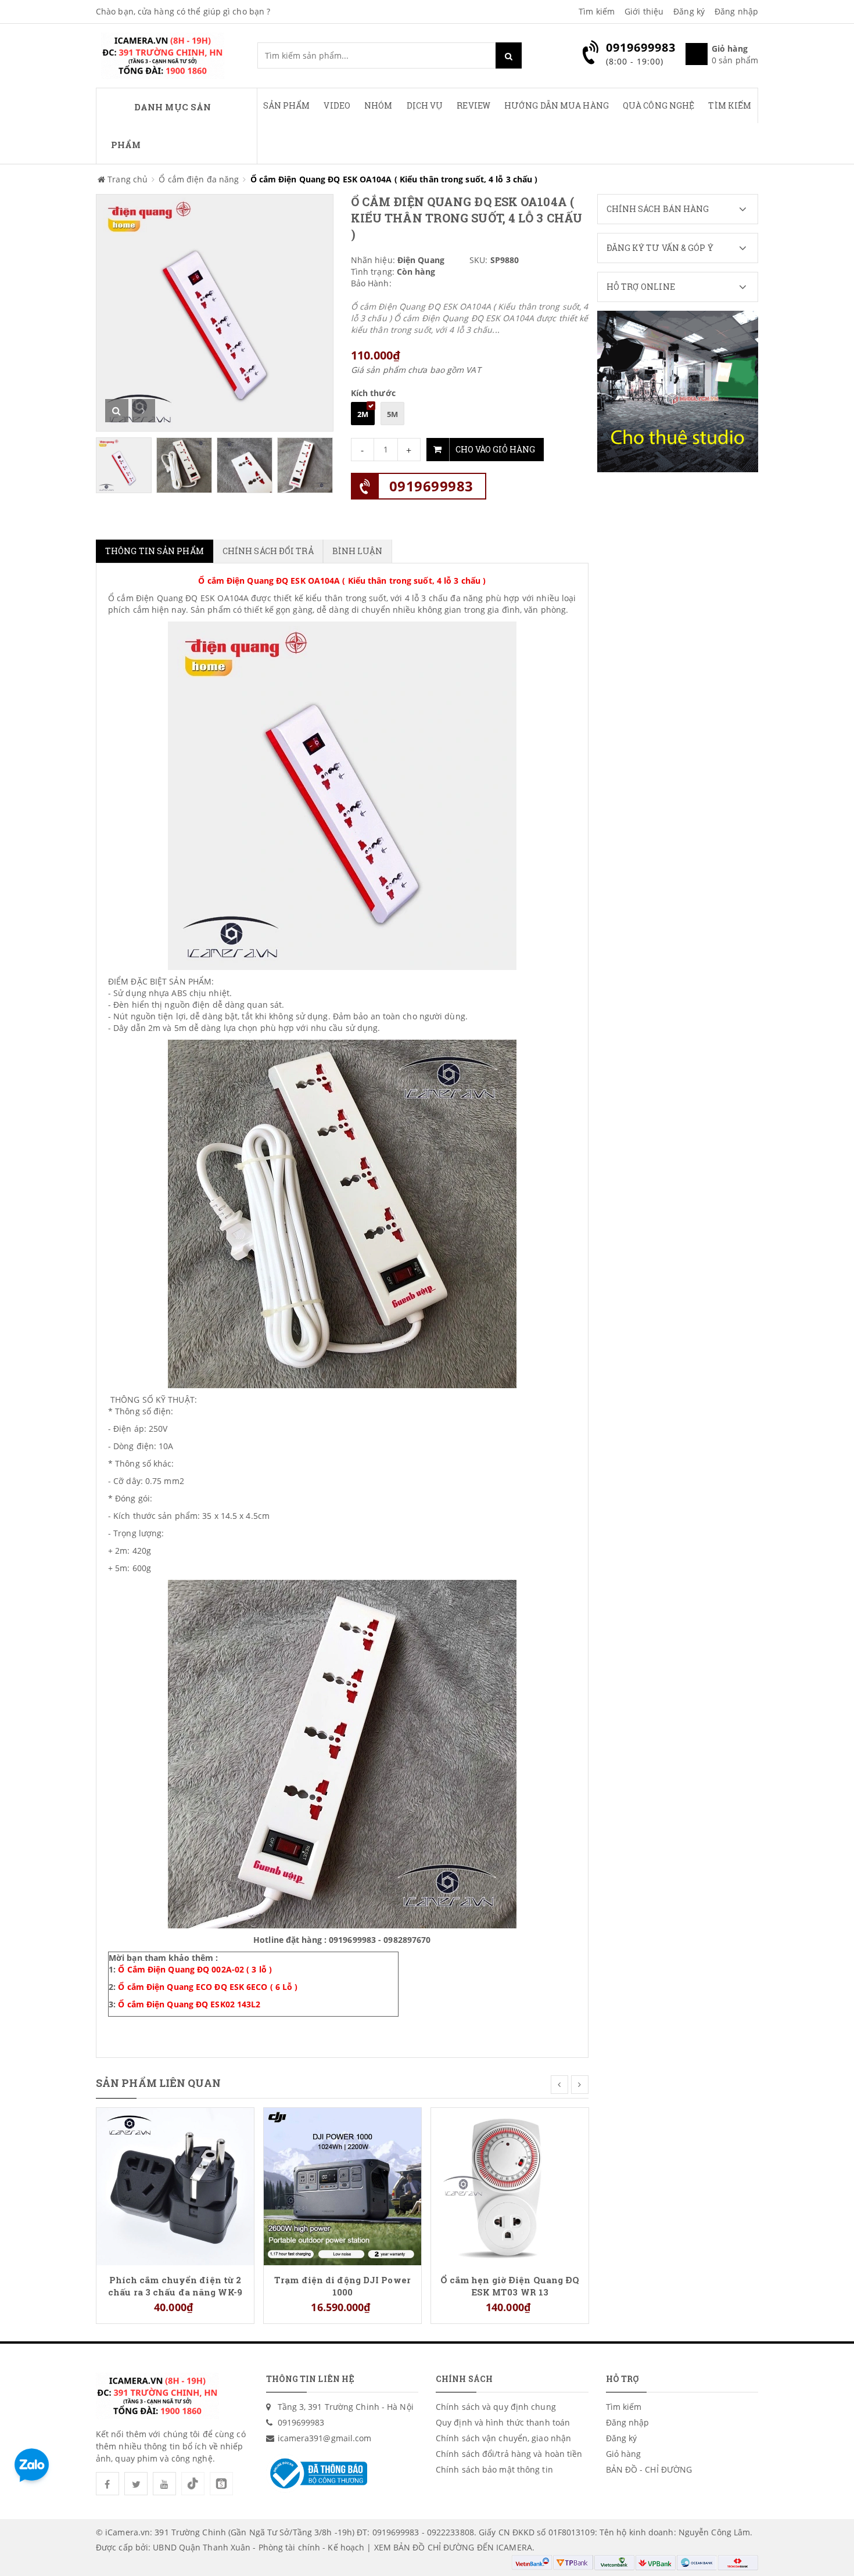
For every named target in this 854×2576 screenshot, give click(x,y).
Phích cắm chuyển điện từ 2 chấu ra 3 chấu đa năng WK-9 (175, 2286)
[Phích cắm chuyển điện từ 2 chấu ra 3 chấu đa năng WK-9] (175, 2185)
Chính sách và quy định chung (496, 2407)
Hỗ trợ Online (641, 287)
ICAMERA (514, 2547)
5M (392, 414)
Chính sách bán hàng (658, 209)
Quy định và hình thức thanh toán (503, 2422)
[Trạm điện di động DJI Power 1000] (342, 2185)
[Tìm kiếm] (509, 55)
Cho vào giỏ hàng (495, 449)
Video (337, 105)
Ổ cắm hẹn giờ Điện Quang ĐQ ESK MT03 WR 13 (510, 2286)
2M (363, 414)
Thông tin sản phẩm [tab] (155, 551)
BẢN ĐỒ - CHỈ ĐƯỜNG (649, 2469)
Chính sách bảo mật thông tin (494, 2469)
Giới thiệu (644, 11)
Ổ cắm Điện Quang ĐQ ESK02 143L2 (189, 2004)
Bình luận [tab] (358, 551)
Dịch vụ (425, 105)
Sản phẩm (287, 105)
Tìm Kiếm (730, 105)
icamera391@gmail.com (325, 2438)
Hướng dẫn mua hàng (557, 105)
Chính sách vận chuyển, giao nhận (503, 2438)
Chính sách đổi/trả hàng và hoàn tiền (509, 2454)
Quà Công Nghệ (659, 105)
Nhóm (378, 105)
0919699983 (431, 486)
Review (473, 105)
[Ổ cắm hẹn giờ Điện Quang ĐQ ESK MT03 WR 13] (510, 2185)
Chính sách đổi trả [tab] (268, 551)
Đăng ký (689, 11)
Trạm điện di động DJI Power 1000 (342, 2286)
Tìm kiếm (597, 11)
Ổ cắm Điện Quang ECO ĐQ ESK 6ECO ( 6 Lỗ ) (208, 1987)
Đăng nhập (736, 11)
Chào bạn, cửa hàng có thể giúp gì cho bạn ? (183, 11)
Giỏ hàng (624, 2454)
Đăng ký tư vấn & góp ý (660, 248)
